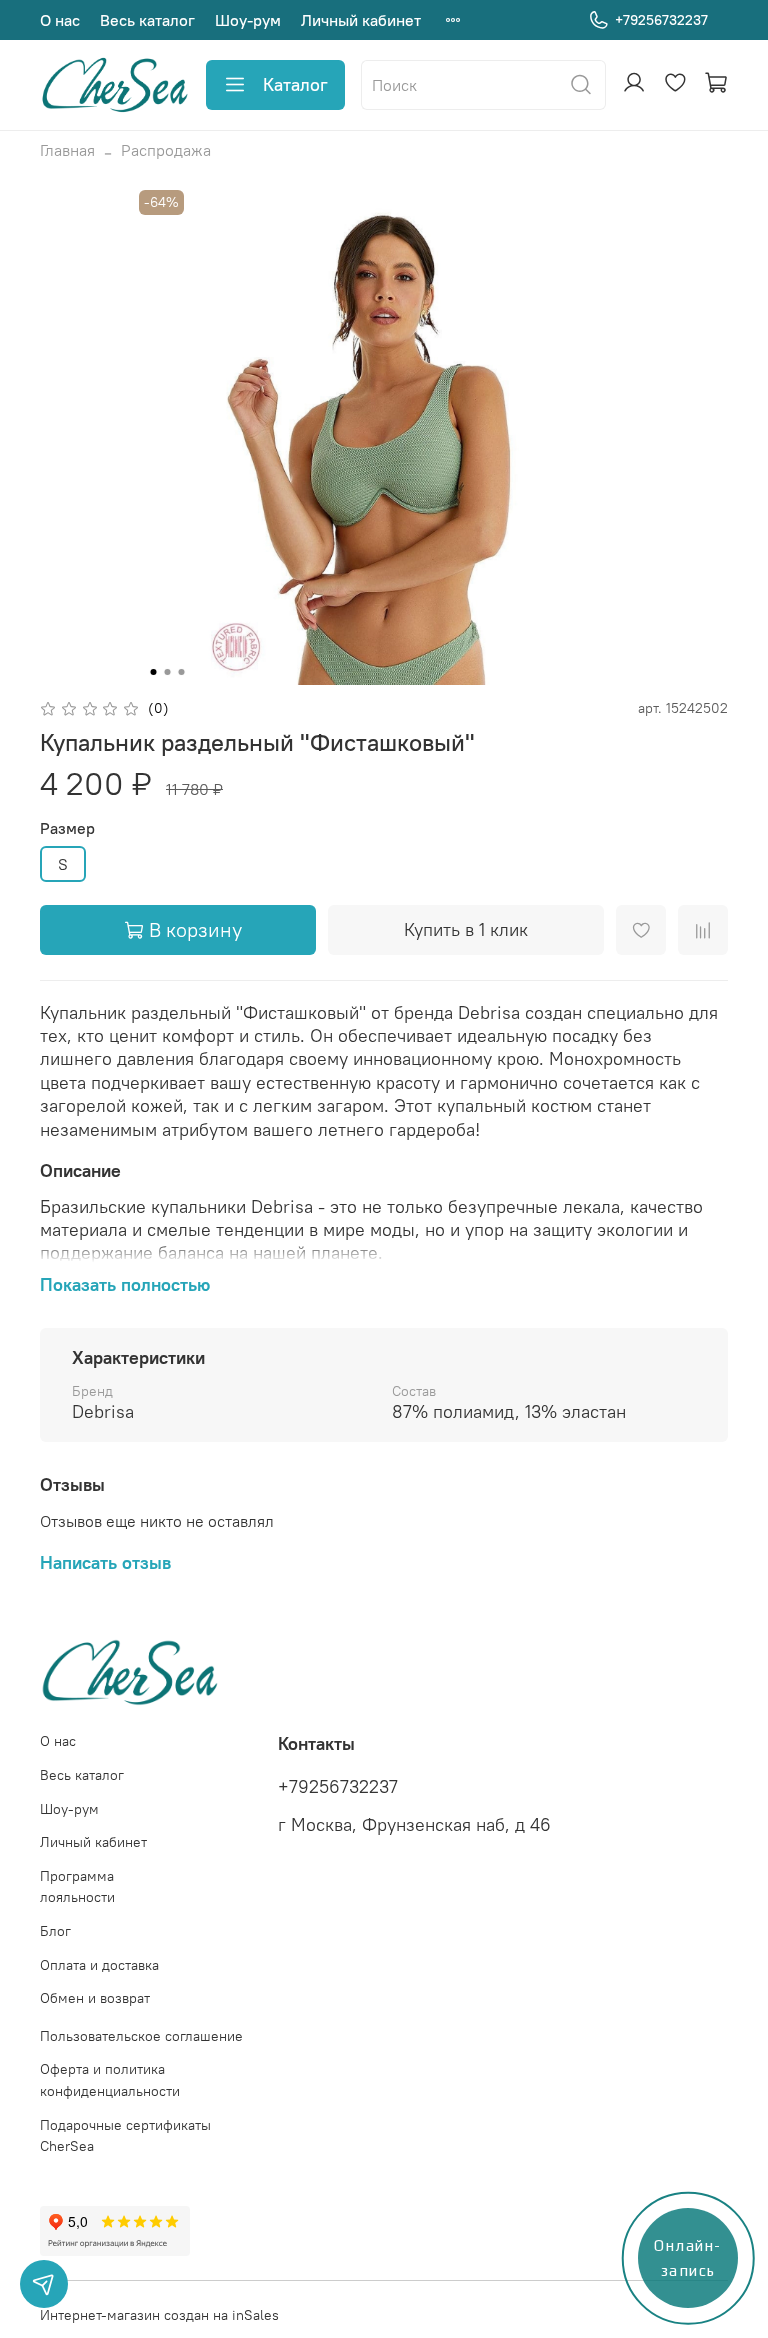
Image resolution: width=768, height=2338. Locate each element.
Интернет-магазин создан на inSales (159, 2315)
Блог (55, 1931)
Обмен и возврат (95, 1998)
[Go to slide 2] (168, 672)
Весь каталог (147, 20)
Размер (67, 828)
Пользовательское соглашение (141, 2036)
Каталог (295, 84)
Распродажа (166, 150)
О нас (60, 20)
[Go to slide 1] (154, 672)
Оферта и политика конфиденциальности (110, 2080)
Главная (67, 150)
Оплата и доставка (99, 1965)
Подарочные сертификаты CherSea (125, 2136)
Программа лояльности (77, 1887)
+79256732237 (661, 20)
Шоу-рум (248, 20)
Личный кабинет (361, 20)
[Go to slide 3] (182, 672)
